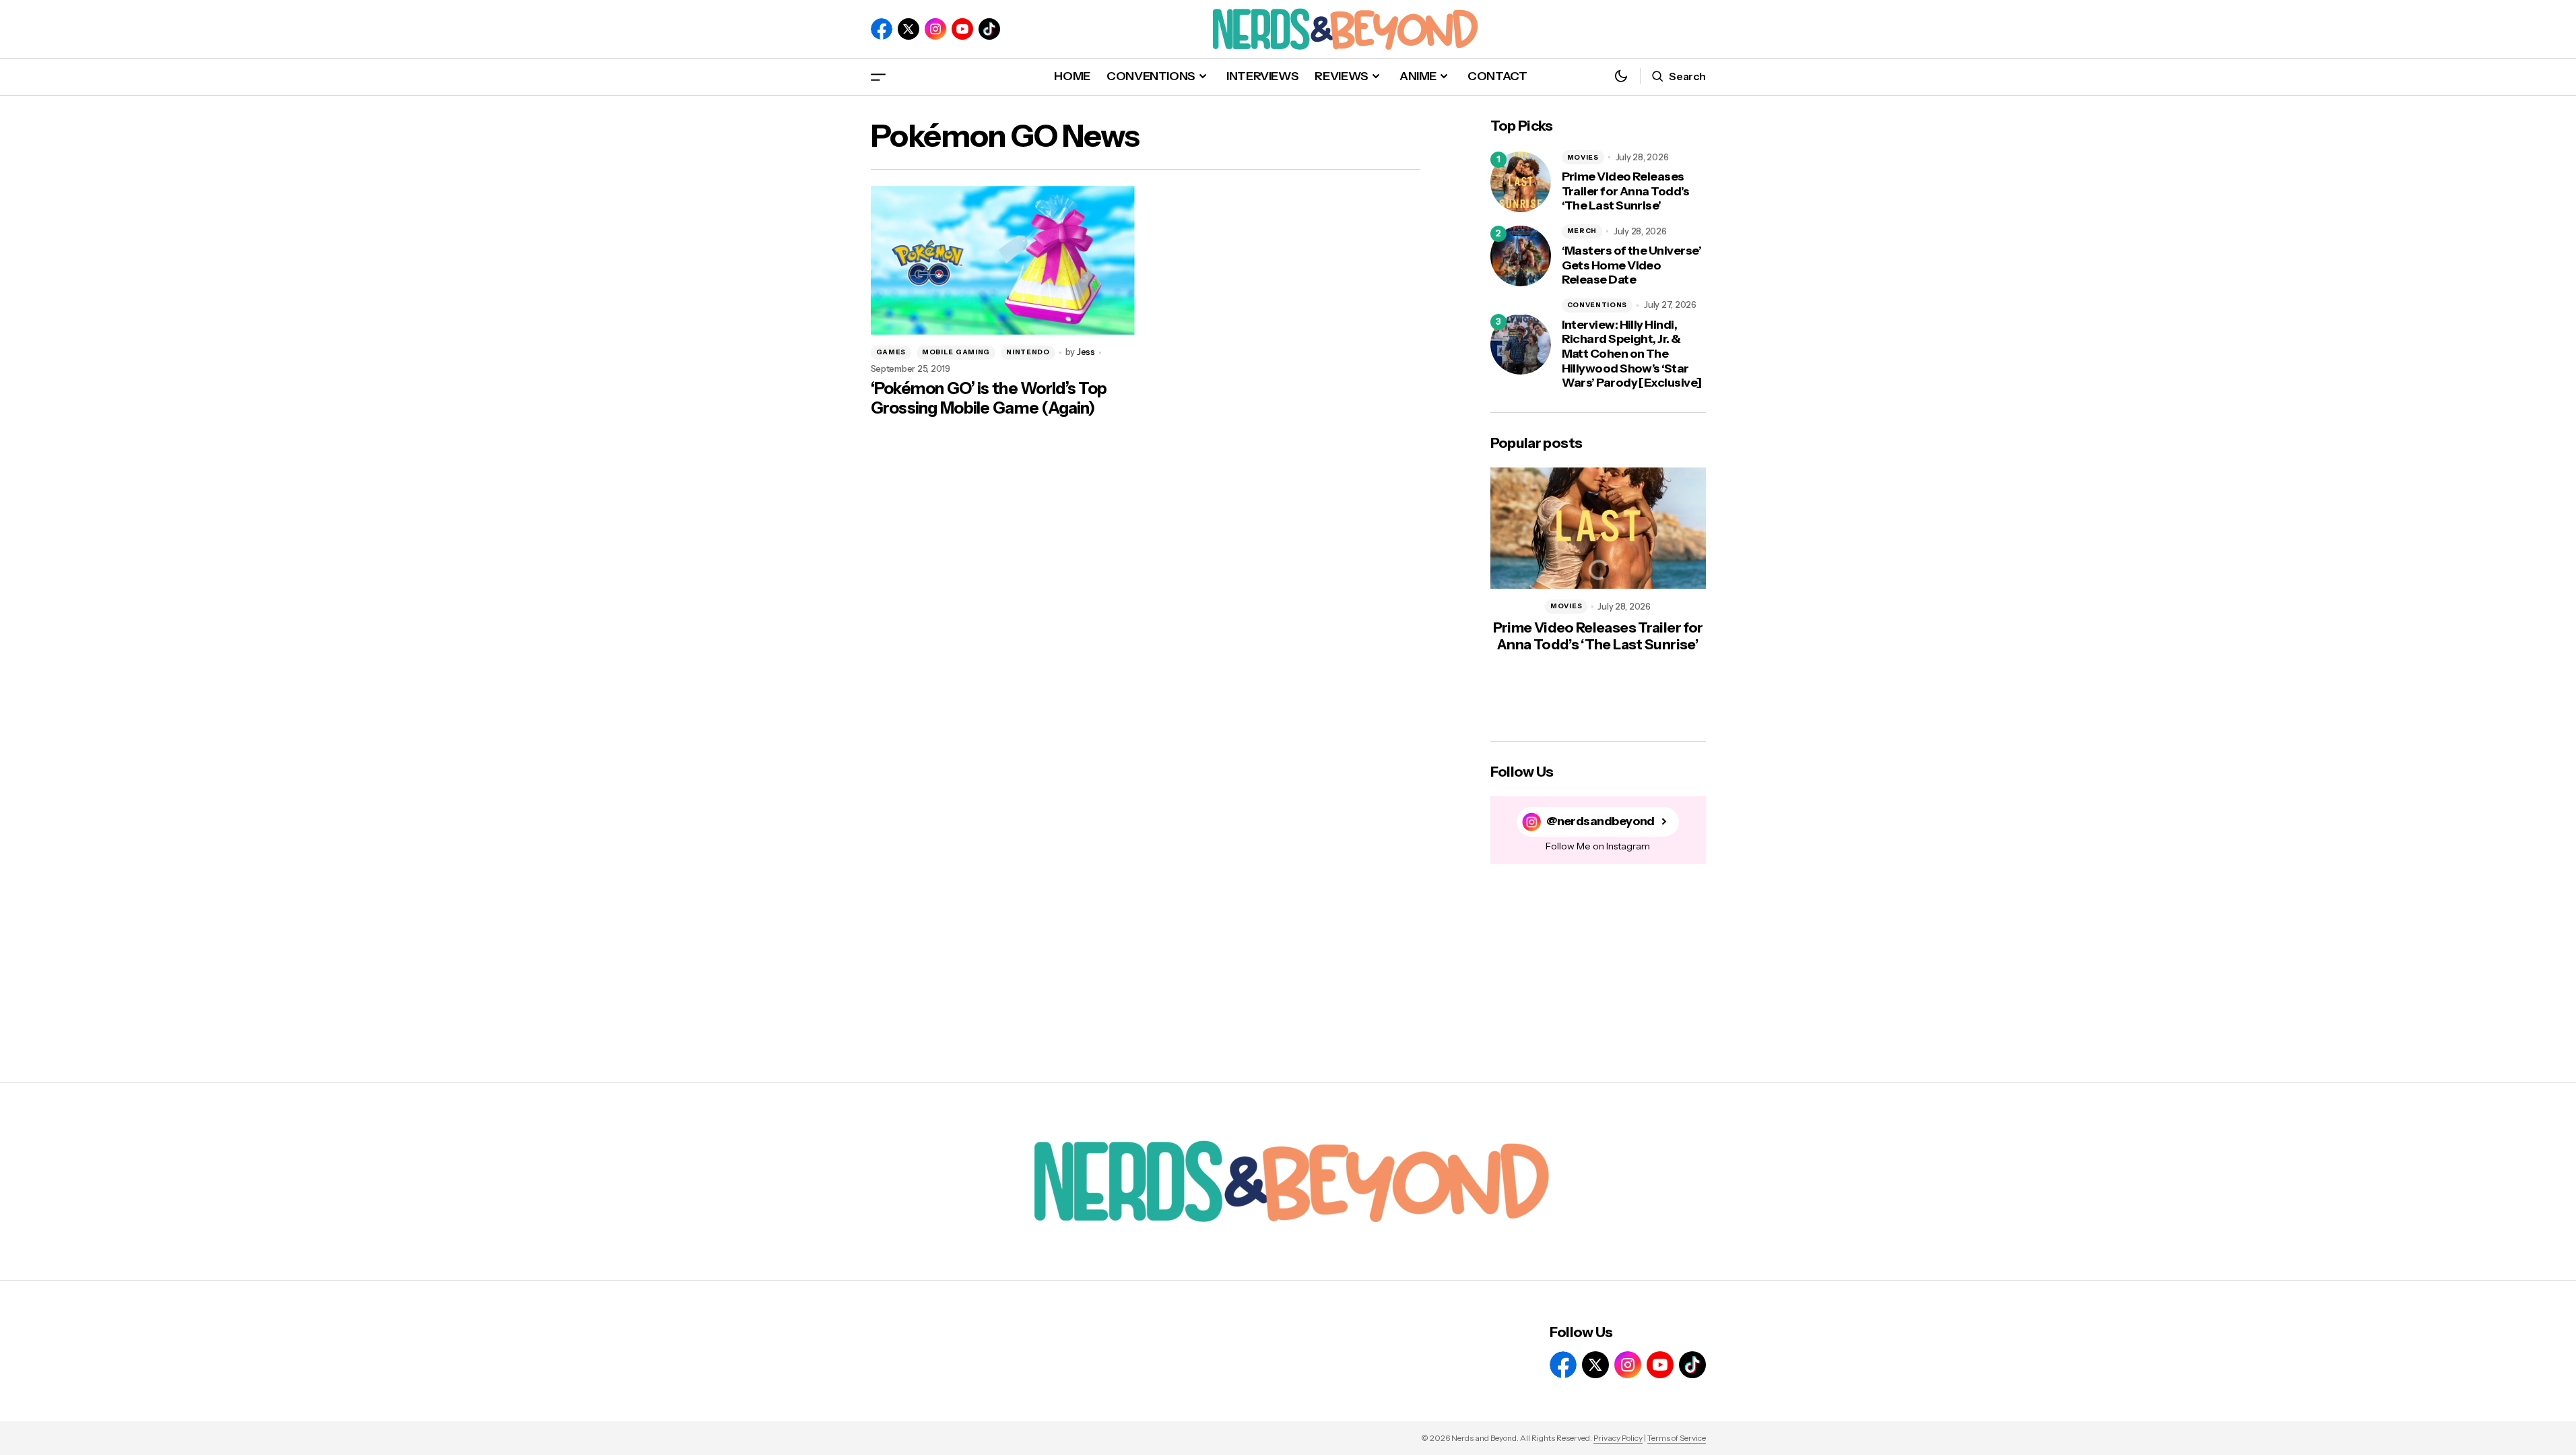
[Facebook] (882, 29)
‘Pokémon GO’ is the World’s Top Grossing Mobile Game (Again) (989, 398)
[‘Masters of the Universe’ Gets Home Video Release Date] (1521, 256)
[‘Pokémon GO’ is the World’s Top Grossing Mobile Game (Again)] (1003, 260)
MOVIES (1583, 157)
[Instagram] (935, 29)
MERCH (1582, 231)
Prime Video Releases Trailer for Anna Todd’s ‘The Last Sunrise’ (1626, 191)
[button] (878, 76)
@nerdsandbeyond (1600, 821)
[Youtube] (962, 29)
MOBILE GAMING (956, 352)
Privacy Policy (1618, 1438)
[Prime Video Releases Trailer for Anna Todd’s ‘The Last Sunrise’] (1521, 182)
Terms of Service (1677, 1438)
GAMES (891, 352)
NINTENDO (1028, 352)
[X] (909, 29)
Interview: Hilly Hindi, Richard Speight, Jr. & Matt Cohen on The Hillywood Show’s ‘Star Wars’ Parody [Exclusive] (1632, 354)
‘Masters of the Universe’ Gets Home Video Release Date (1632, 265)
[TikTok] (989, 29)
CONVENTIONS (1597, 305)
